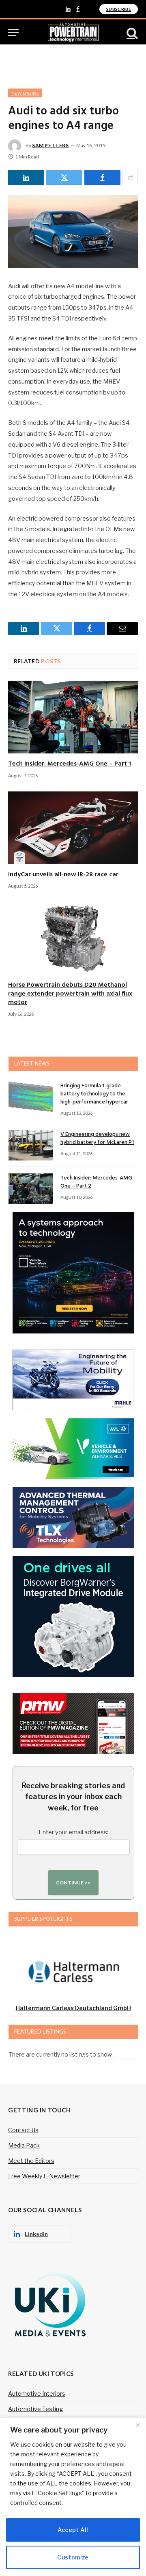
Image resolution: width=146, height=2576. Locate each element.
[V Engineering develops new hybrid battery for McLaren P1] (31, 1145)
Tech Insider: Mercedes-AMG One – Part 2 (96, 1182)
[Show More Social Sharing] (130, 177)
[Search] (131, 33)
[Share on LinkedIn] (26, 177)
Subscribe (119, 9)
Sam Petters (50, 145)
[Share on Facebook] (102, 177)
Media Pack (24, 2145)
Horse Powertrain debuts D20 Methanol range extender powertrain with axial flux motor (70, 994)
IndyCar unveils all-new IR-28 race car (63, 875)
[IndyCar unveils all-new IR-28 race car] (73, 828)
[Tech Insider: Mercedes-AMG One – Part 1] (73, 717)
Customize (73, 2557)
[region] (73, 2497)
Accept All (73, 2530)
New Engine (25, 93)
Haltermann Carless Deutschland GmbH (73, 2008)
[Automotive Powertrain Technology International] (73, 33)
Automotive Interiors (37, 2394)
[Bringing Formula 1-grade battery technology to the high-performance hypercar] (31, 1097)
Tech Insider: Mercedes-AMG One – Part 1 (70, 764)
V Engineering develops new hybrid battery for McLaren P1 (97, 1138)
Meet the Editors (31, 2161)
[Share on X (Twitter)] (64, 177)
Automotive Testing (35, 2409)
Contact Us (23, 2130)
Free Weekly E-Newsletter (44, 2176)
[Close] (137, 2425)
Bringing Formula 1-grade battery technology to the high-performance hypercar (94, 1094)
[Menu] (13, 33)
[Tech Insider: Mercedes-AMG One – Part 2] (31, 1189)
